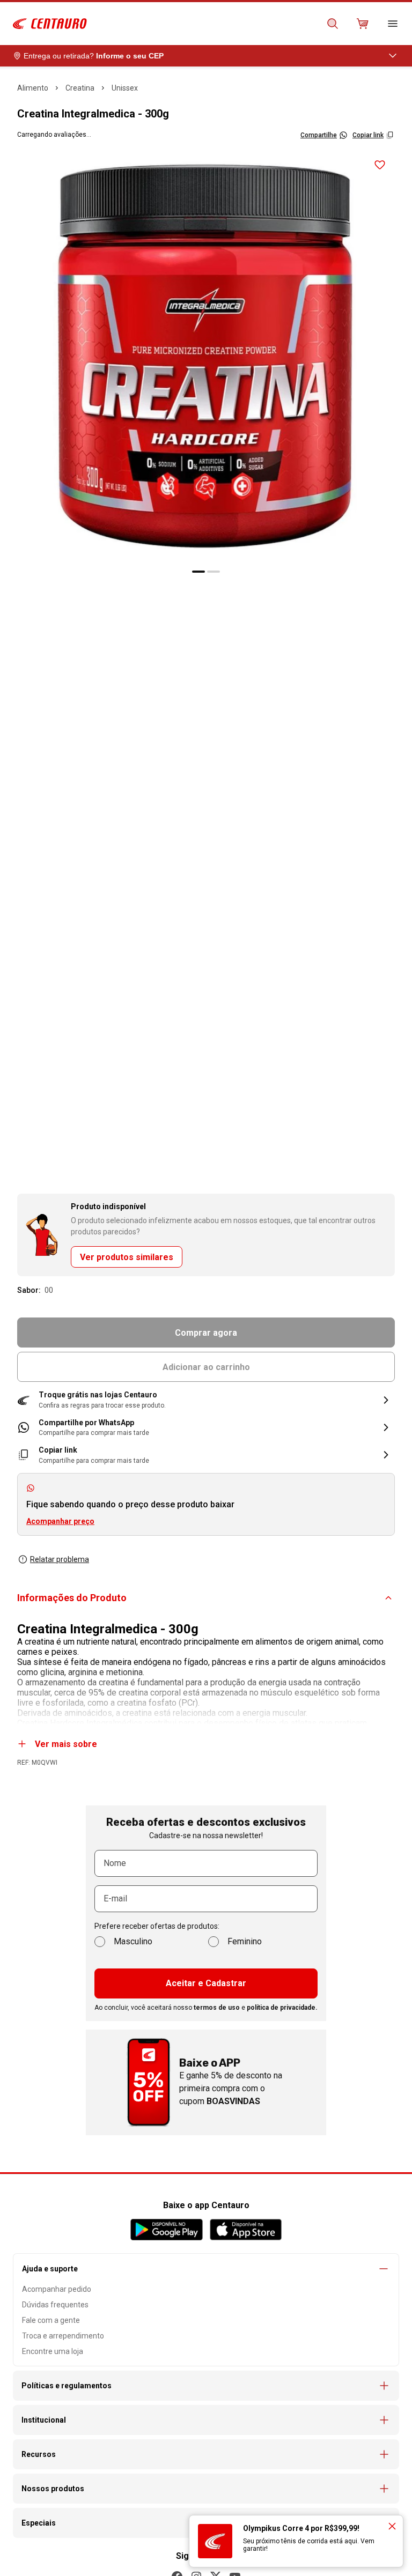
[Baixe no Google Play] (167, 2230)
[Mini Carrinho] (363, 24)
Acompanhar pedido (57, 2289)
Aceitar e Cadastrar (206, 1983)
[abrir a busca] (333, 24)
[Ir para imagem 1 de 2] (198, 572)
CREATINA (80, 88)
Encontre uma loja (53, 2351)
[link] (206, 1428)
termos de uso (217, 2008)
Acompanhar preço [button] (60, 1521)
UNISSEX (125, 88)
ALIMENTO (33, 88)
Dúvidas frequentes (55, 2305)
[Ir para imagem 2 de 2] (214, 572)
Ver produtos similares (127, 1257)
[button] (206, 1400)
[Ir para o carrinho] (363, 24)
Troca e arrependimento (63, 2336)
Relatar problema (60, 1559)
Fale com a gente (51, 2320)
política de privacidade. (282, 2008)
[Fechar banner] (392, 2526)
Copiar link (368, 135)
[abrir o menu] (393, 24)
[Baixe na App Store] (245, 2230)
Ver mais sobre (66, 1744)
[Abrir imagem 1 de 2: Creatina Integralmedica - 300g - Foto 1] (206, 356)
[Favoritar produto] (380, 165)
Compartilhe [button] (319, 135)
